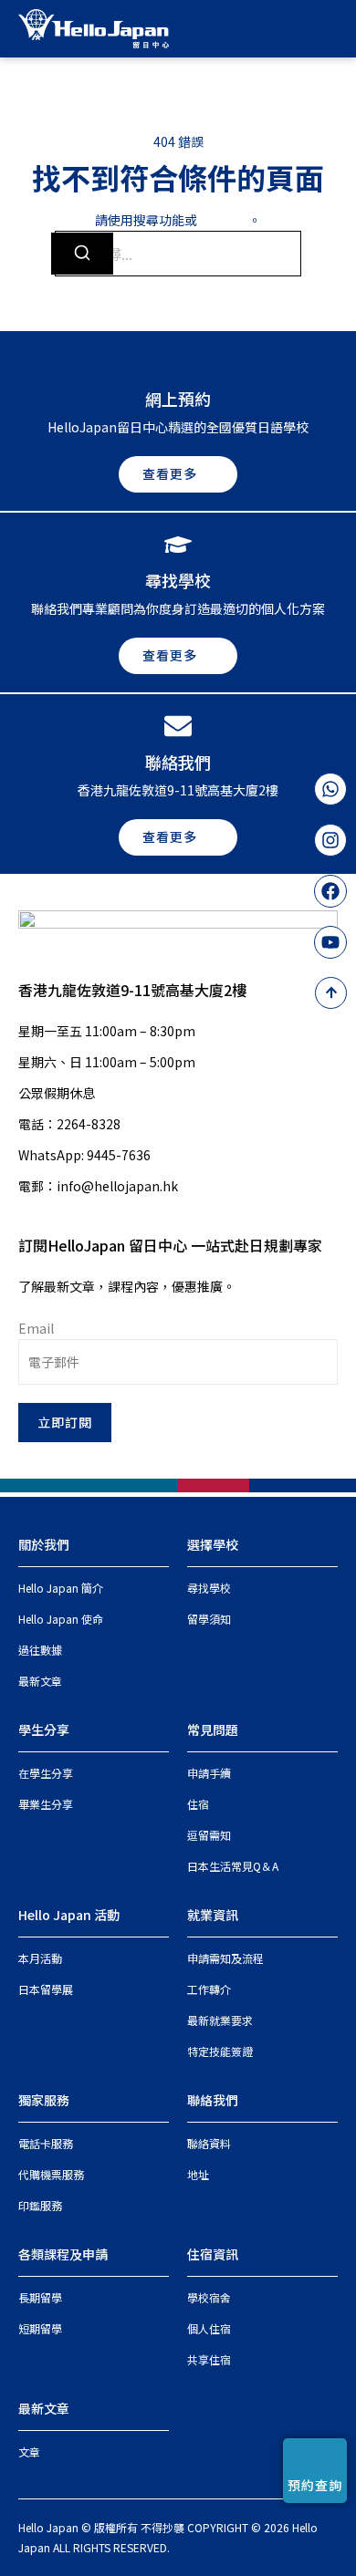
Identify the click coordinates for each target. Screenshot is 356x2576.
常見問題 (213, 1729)
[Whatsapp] (330, 789)
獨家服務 (44, 2100)
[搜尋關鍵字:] (178, 254)
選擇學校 (213, 1544)
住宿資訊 (213, 2254)
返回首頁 (223, 220)
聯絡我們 (213, 2100)
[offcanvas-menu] (330, 28)
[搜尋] (82, 254)
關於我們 (44, 1544)
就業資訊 (213, 1915)
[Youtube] (330, 942)
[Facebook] (330, 891)
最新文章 (44, 2408)
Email (36, 1328)
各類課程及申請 (63, 2254)
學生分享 (44, 1729)
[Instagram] (330, 840)
